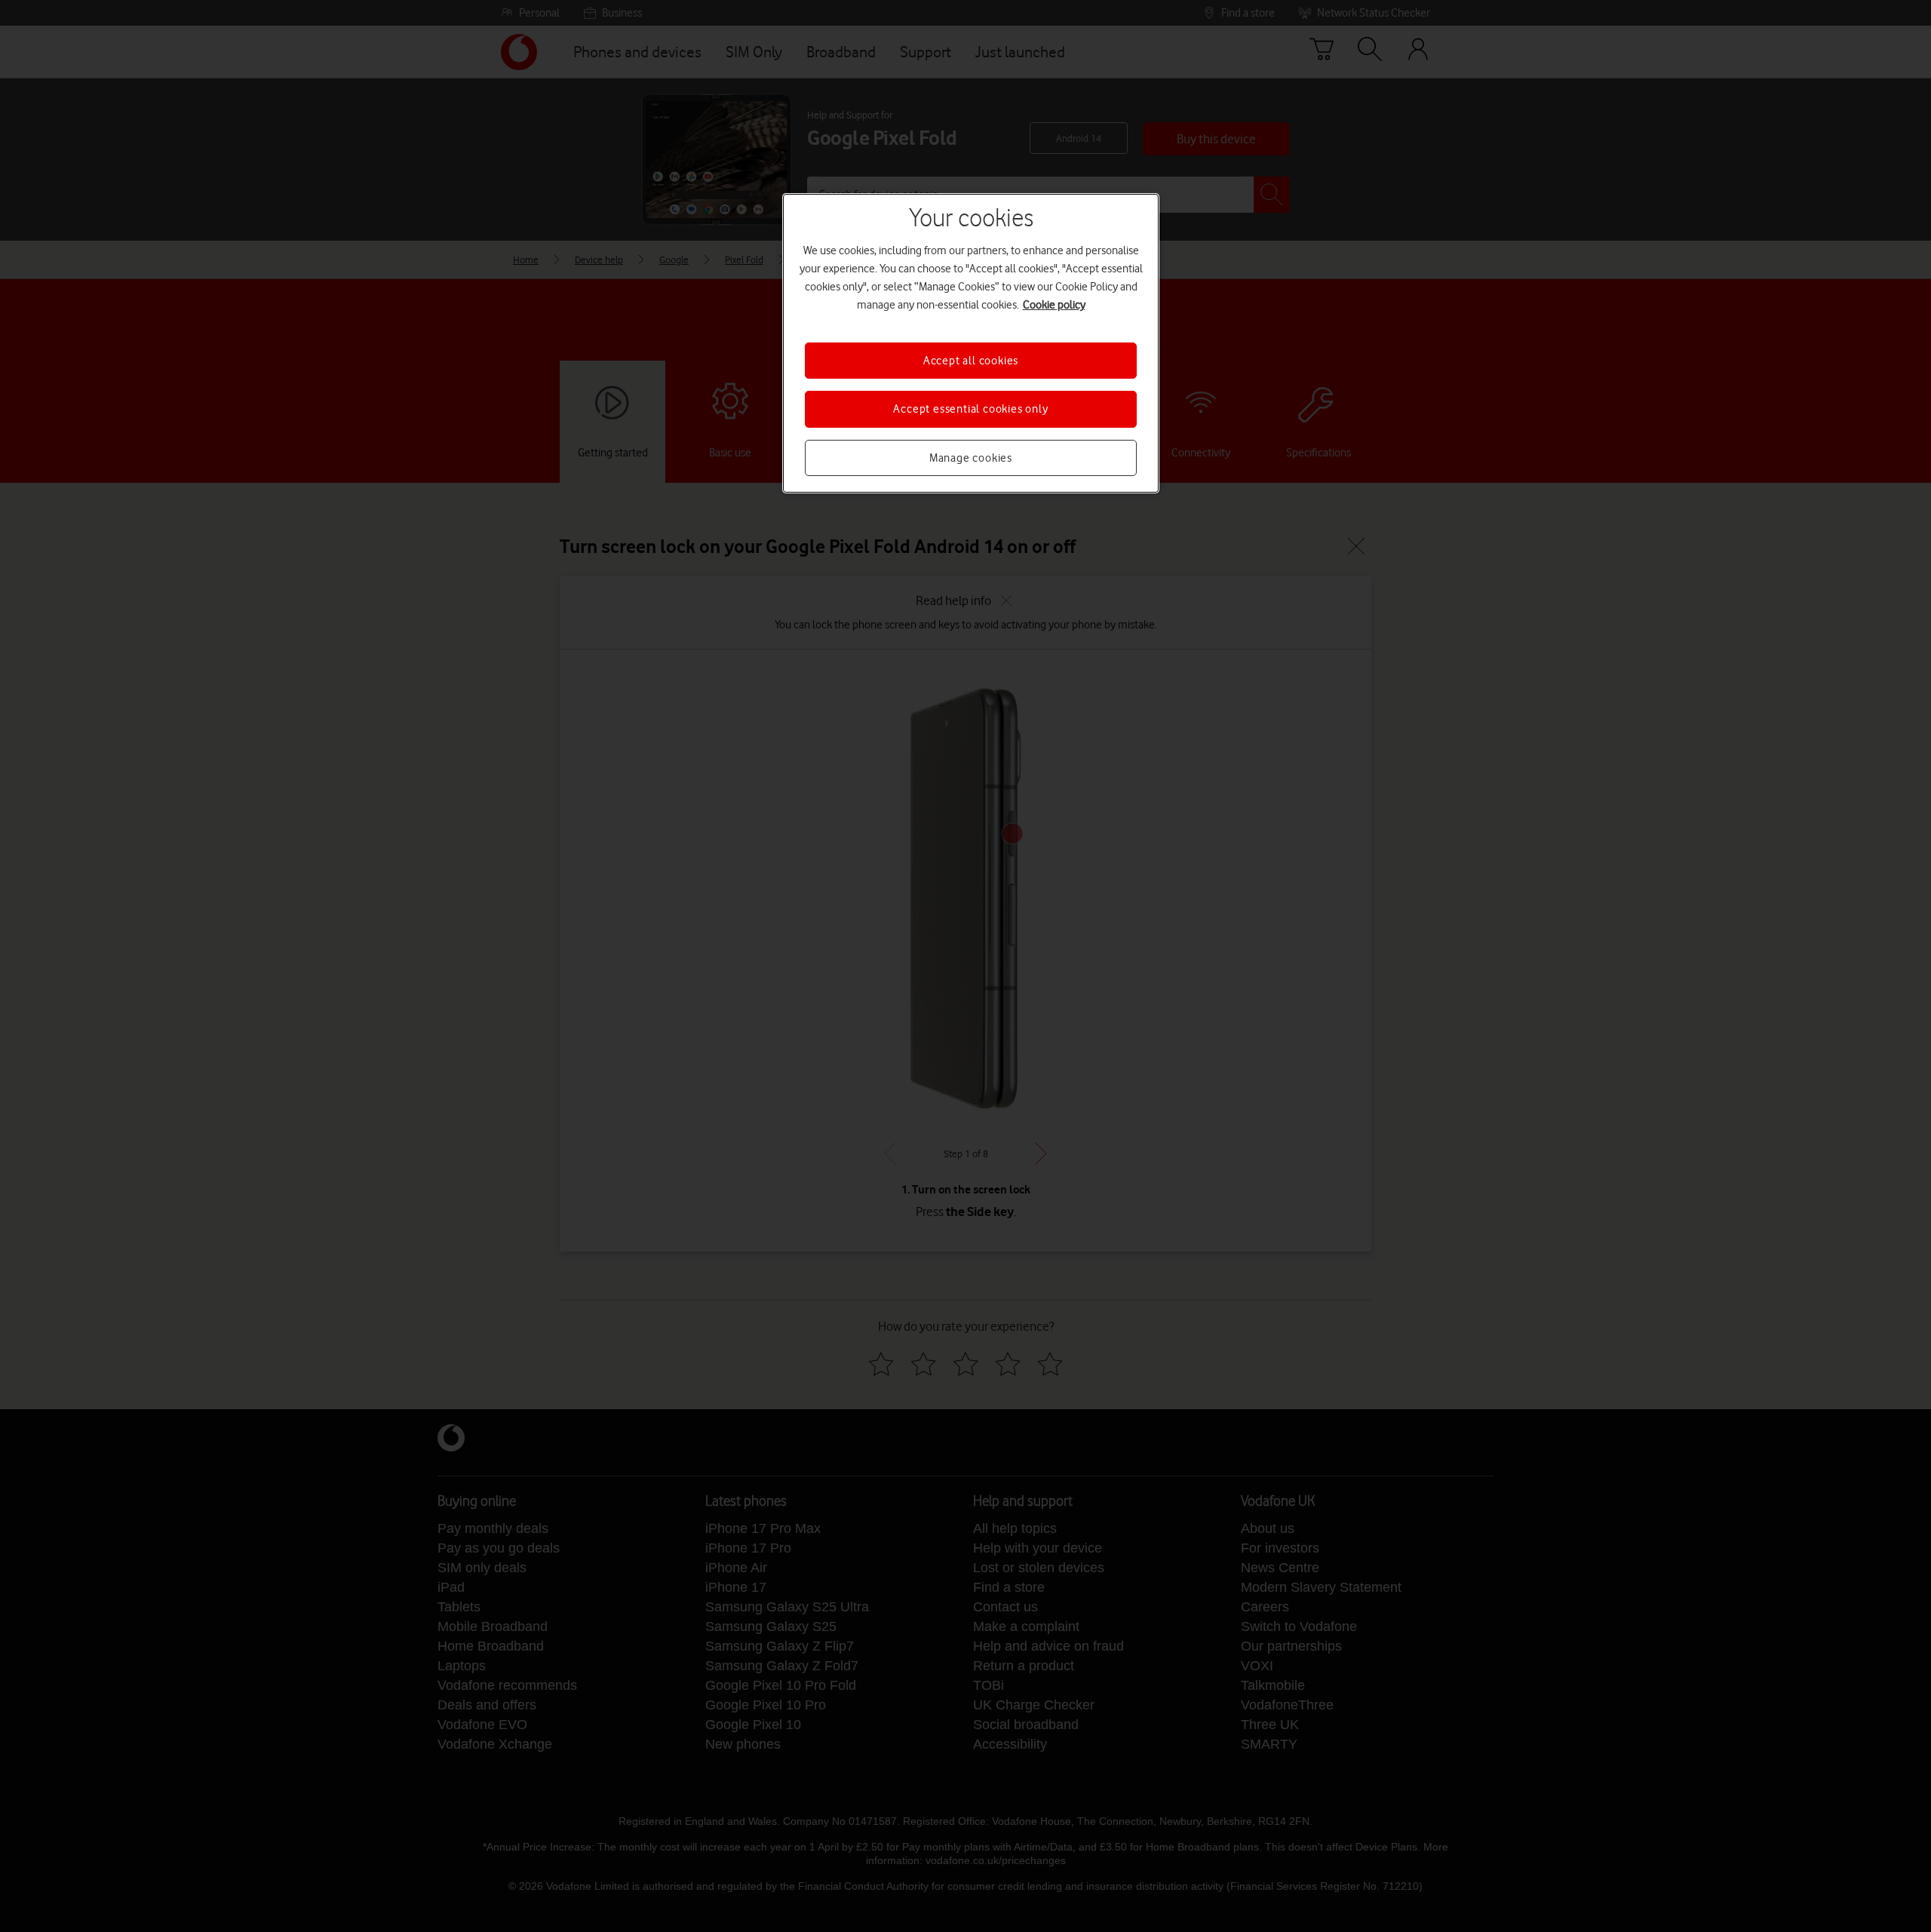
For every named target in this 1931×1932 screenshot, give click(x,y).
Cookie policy (1054, 305)
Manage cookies (971, 458)
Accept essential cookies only (970, 409)
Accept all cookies (971, 361)
